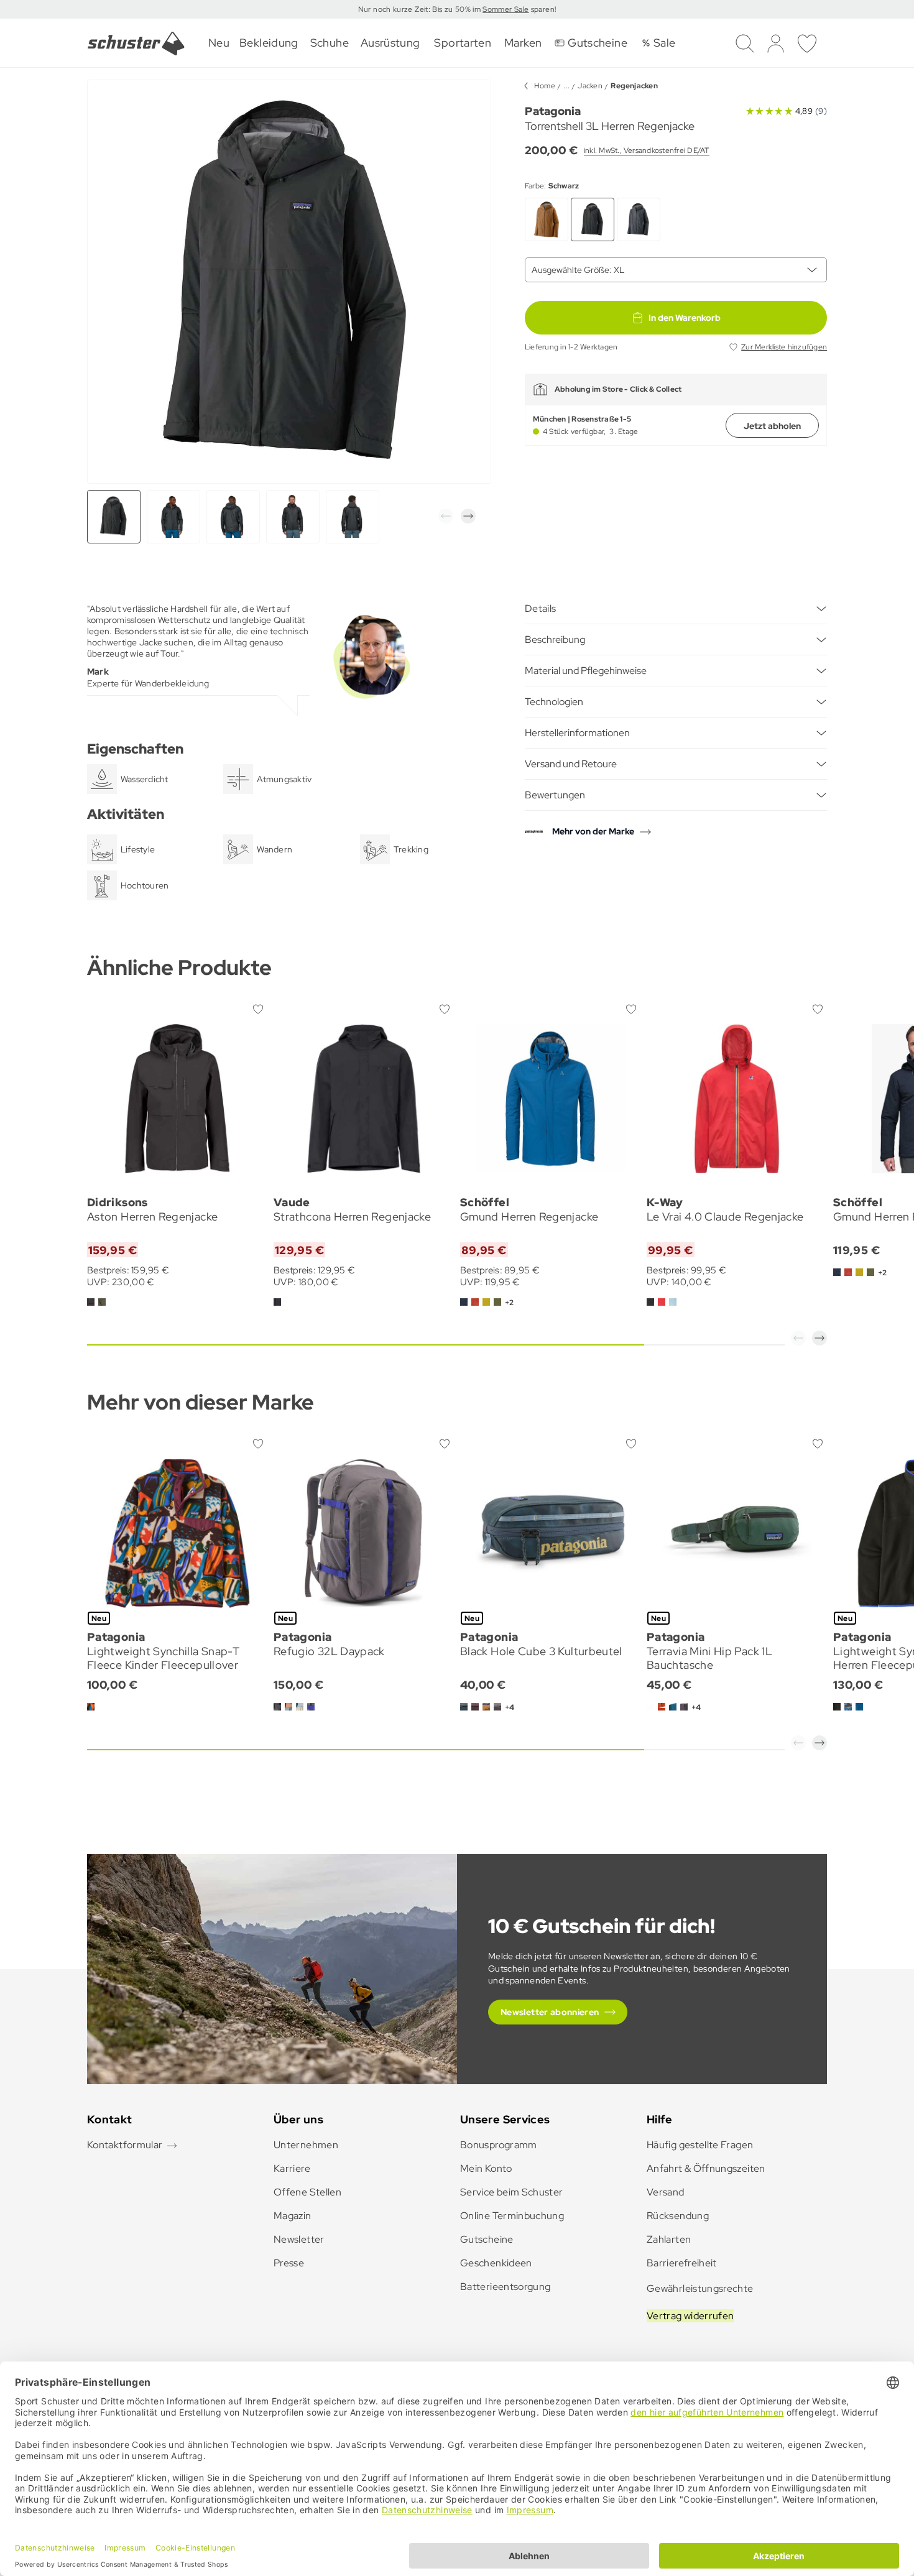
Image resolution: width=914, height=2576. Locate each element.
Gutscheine (487, 2239)
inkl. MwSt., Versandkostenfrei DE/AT (647, 150)
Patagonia (553, 111)
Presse (289, 2263)
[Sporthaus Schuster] (136, 44)
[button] (446, 516)
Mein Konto (486, 2168)
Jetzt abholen (772, 426)
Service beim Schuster (512, 2192)
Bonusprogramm (499, 2145)
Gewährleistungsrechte (700, 2288)
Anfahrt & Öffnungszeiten (706, 2168)
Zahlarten (669, 2239)
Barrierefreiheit (682, 2263)
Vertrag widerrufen (690, 2316)
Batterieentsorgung (505, 2287)
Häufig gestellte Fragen (700, 2145)
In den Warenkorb (685, 318)
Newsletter (299, 2239)
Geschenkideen (496, 2263)
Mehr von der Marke (593, 831)
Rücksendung (678, 2216)
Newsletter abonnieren (550, 2012)
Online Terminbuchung (512, 2216)
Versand (666, 2192)
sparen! (542, 9)
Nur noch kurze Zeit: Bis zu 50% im (421, 9)
